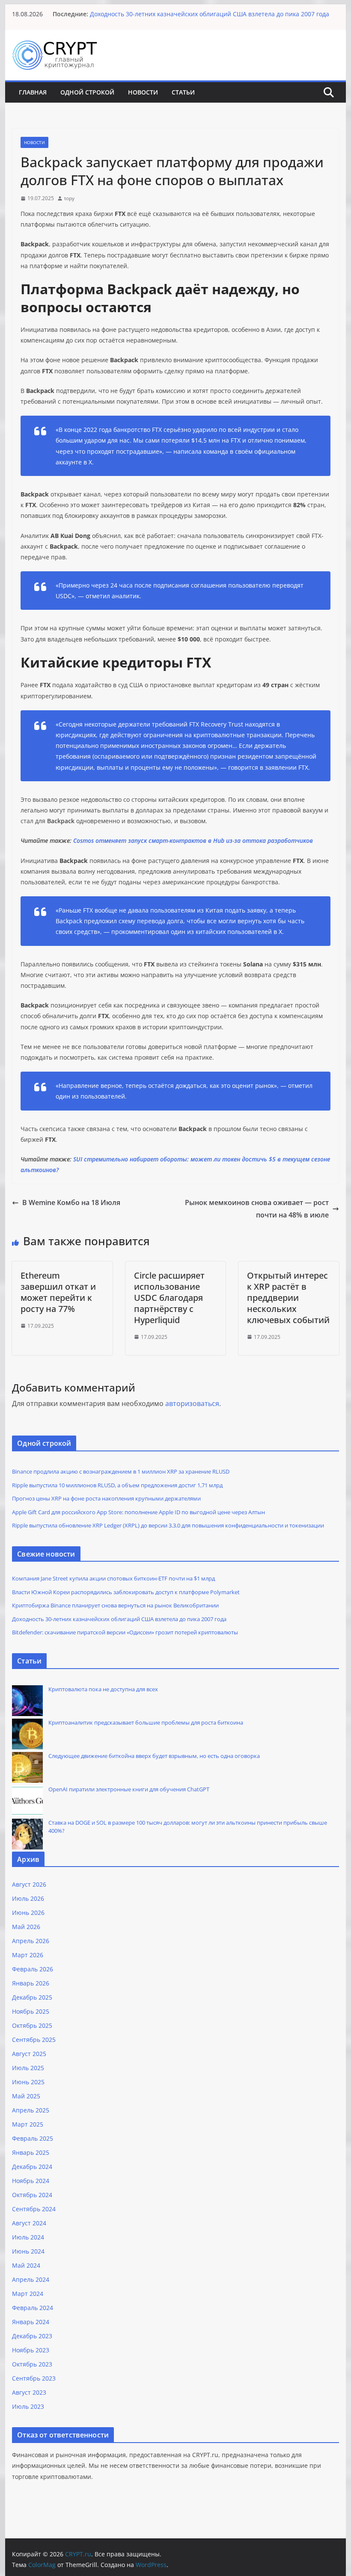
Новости (143, 92)
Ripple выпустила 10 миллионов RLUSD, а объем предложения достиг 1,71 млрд (117, 1485)
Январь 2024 (31, 2322)
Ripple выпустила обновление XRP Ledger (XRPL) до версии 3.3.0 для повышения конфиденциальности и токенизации (168, 1525)
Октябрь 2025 (32, 2025)
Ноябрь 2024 (31, 2181)
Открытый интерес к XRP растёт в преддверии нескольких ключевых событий (288, 1298)
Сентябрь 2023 (34, 2378)
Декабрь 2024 (32, 2167)
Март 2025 (28, 2124)
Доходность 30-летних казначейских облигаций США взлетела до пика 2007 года (210, 18)
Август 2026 (29, 1884)
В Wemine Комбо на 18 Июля (71, 1202)
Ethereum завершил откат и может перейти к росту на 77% (58, 1292)
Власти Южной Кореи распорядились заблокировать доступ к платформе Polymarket (126, 1592)
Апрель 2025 (31, 2110)
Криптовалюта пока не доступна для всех (103, 1689)
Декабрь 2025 (32, 1997)
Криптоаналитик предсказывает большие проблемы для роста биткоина (146, 1722)
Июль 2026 (28, 1898)
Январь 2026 (31, 1983)
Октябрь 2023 (32, 2364)
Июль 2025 (28, 2068)
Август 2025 (29, 2054)
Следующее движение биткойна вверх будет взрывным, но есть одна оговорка (154, 1756)
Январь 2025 (31, 2152)
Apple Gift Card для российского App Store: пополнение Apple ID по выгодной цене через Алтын (138, 1512)
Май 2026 (26, 1927)
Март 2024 (28, 2294)
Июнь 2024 (28, 2251)
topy (69, 198)
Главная (33, 92)
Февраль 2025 (33, 2138)
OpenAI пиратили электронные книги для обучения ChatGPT (129, 1789)
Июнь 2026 (28, 1913)
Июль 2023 (28, 2406)
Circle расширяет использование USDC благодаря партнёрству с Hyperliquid (169, 1298)
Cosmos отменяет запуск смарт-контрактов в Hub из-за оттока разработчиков (193, 840)
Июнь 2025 (28, 2082)
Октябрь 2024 (32, 2195)
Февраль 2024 (33, 2308)
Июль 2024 (28, 2237)
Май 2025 (26, 2096)
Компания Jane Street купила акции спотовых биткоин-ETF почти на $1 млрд (113, 1578)
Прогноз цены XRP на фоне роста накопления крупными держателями (106, 1498)
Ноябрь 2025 (31, 2011)
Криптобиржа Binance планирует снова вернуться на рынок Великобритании (205, 10)
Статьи (183, 92)
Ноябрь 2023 (31, 2350)
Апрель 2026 (31, 1941)
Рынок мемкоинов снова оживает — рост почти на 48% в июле (257, 1209)
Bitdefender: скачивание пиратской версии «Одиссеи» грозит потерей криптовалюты (125, 1632)
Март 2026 (28, 1955)
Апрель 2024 (31, 2279)
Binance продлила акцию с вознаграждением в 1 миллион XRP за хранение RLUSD (121, 1471)
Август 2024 (29, 2223)
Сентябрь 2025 (34, 2040)
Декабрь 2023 (32, 2336)
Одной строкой (87, 92)
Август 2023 (29, 2392)
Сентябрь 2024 (34, 2209)
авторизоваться (192, 1403)
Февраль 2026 (33, 1969)
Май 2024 (26, 2265)
